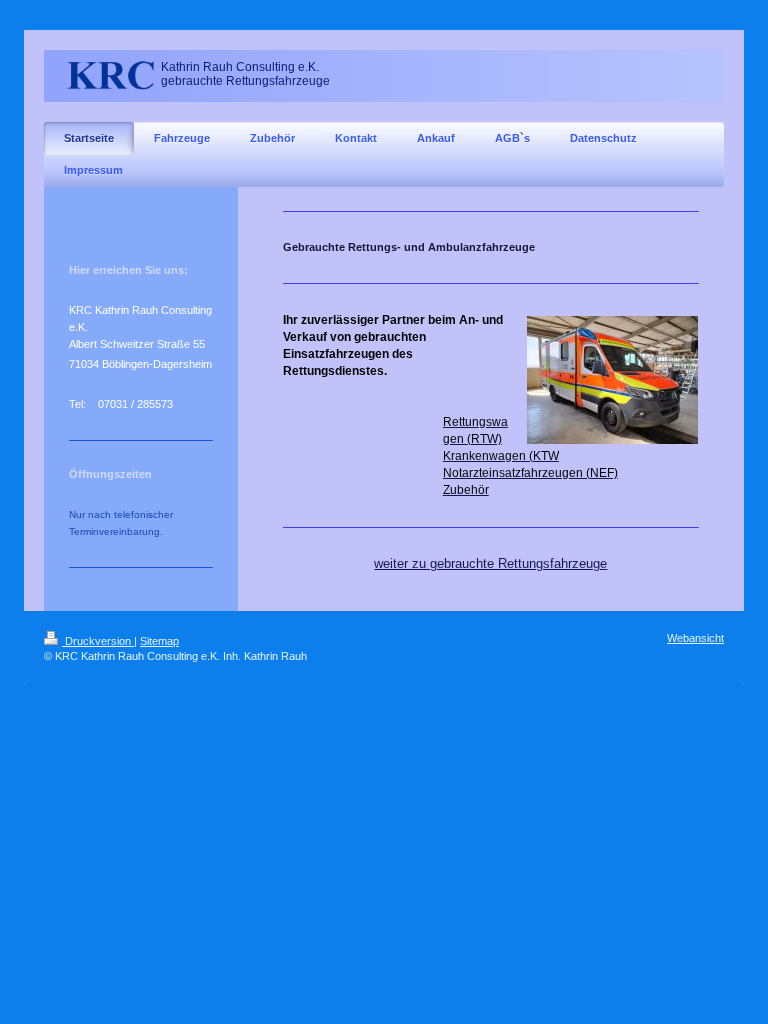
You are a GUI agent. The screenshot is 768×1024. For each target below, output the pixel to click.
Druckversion (98, 641)
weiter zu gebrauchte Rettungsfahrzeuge (490, 564)
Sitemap (159, 641)
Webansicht (695, 638)
